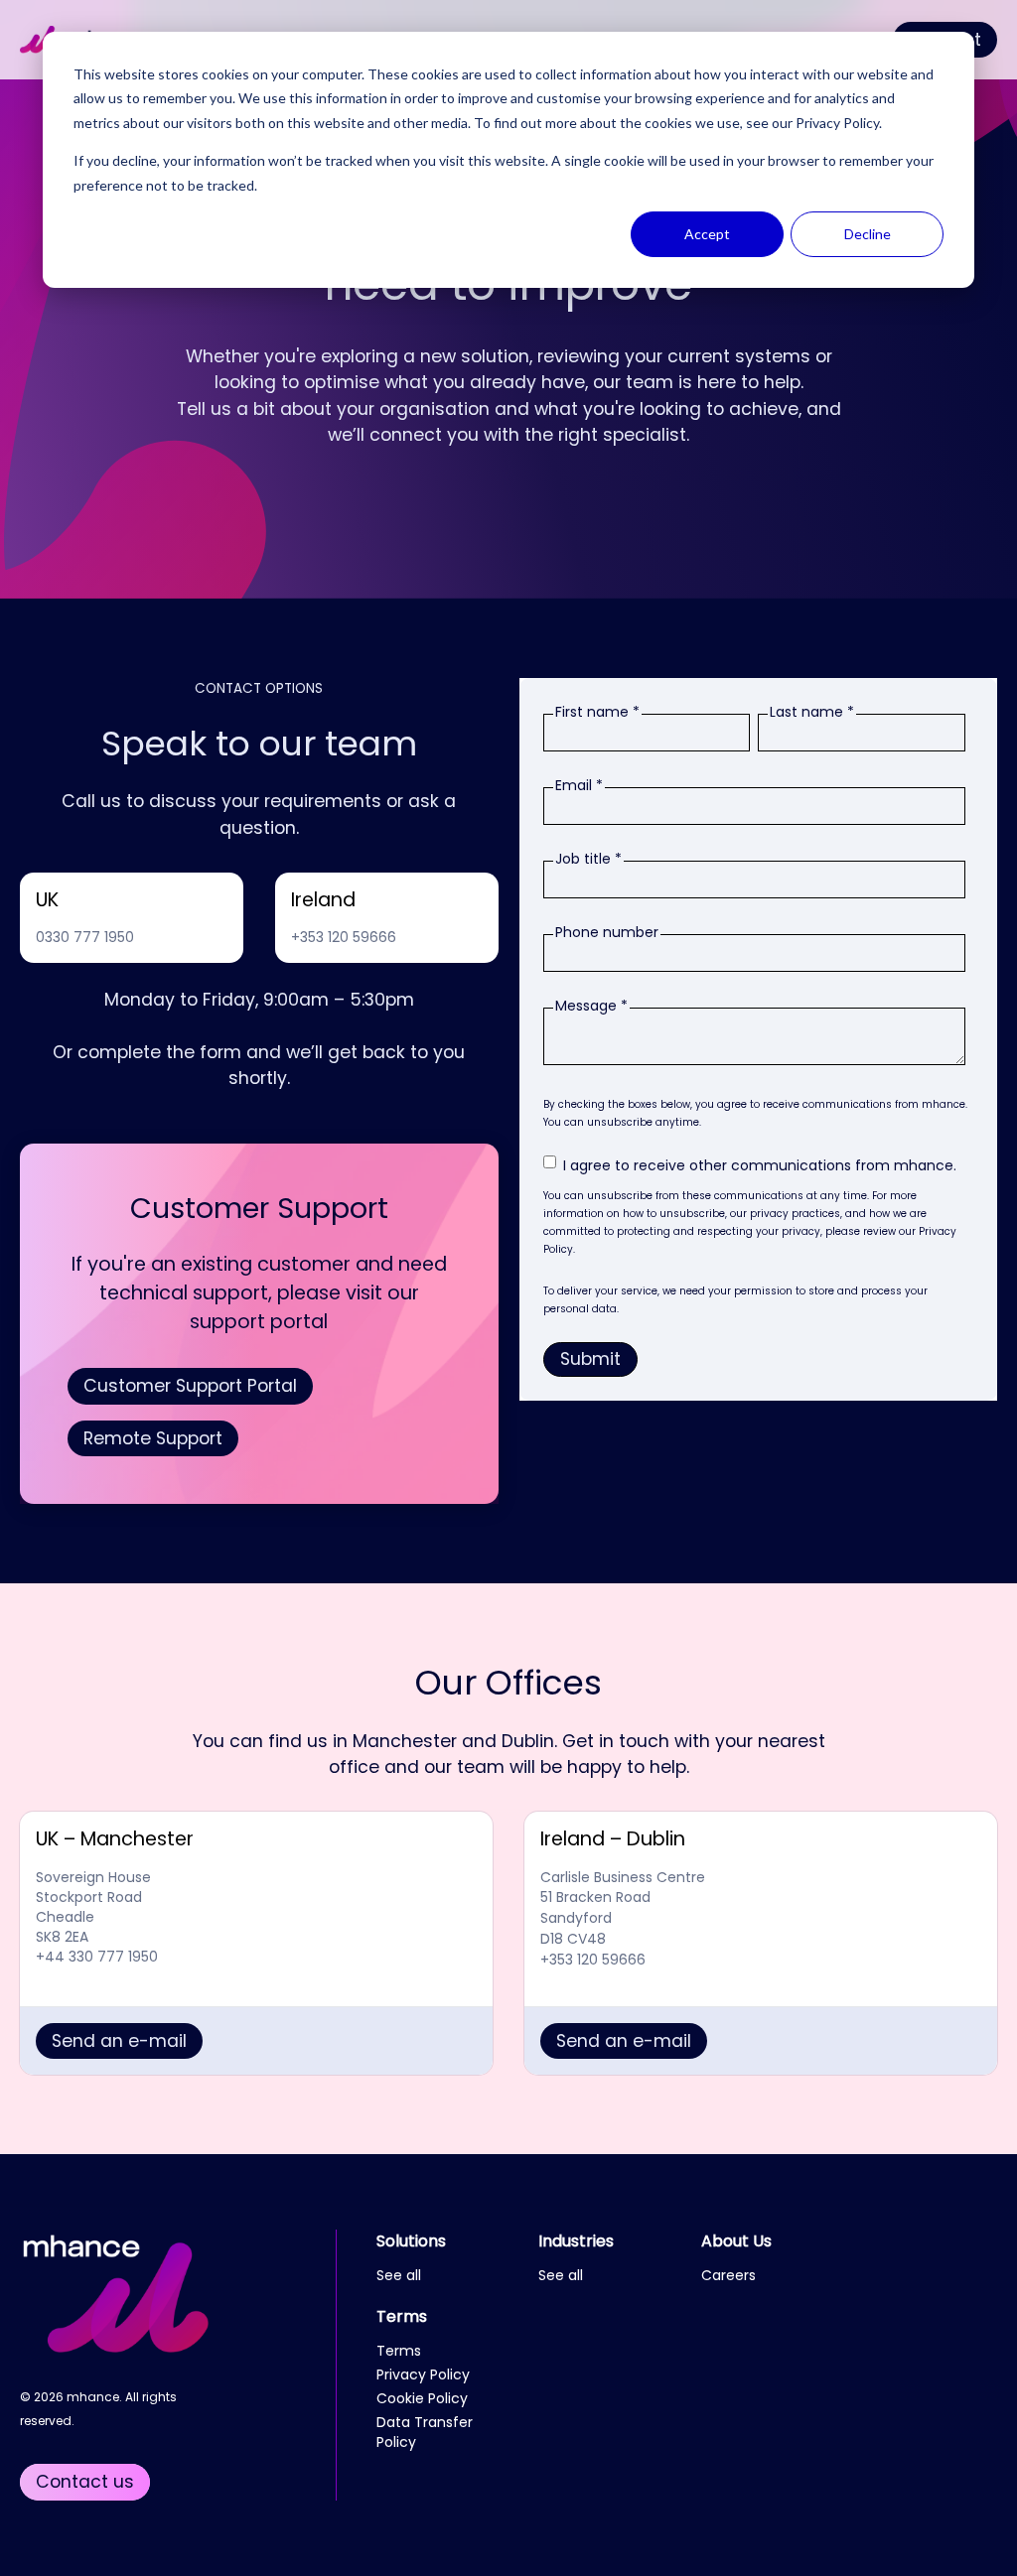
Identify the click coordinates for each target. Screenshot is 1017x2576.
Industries (576, 2241)
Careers (728, 2275)
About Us (736, 2241)
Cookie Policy (422, 2398)
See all (399, 2275)
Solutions (411, 2241)
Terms (402, 2316)
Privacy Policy (837, 123)
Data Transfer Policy (425, 2432)
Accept (707, 234)
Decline (868, 234)
